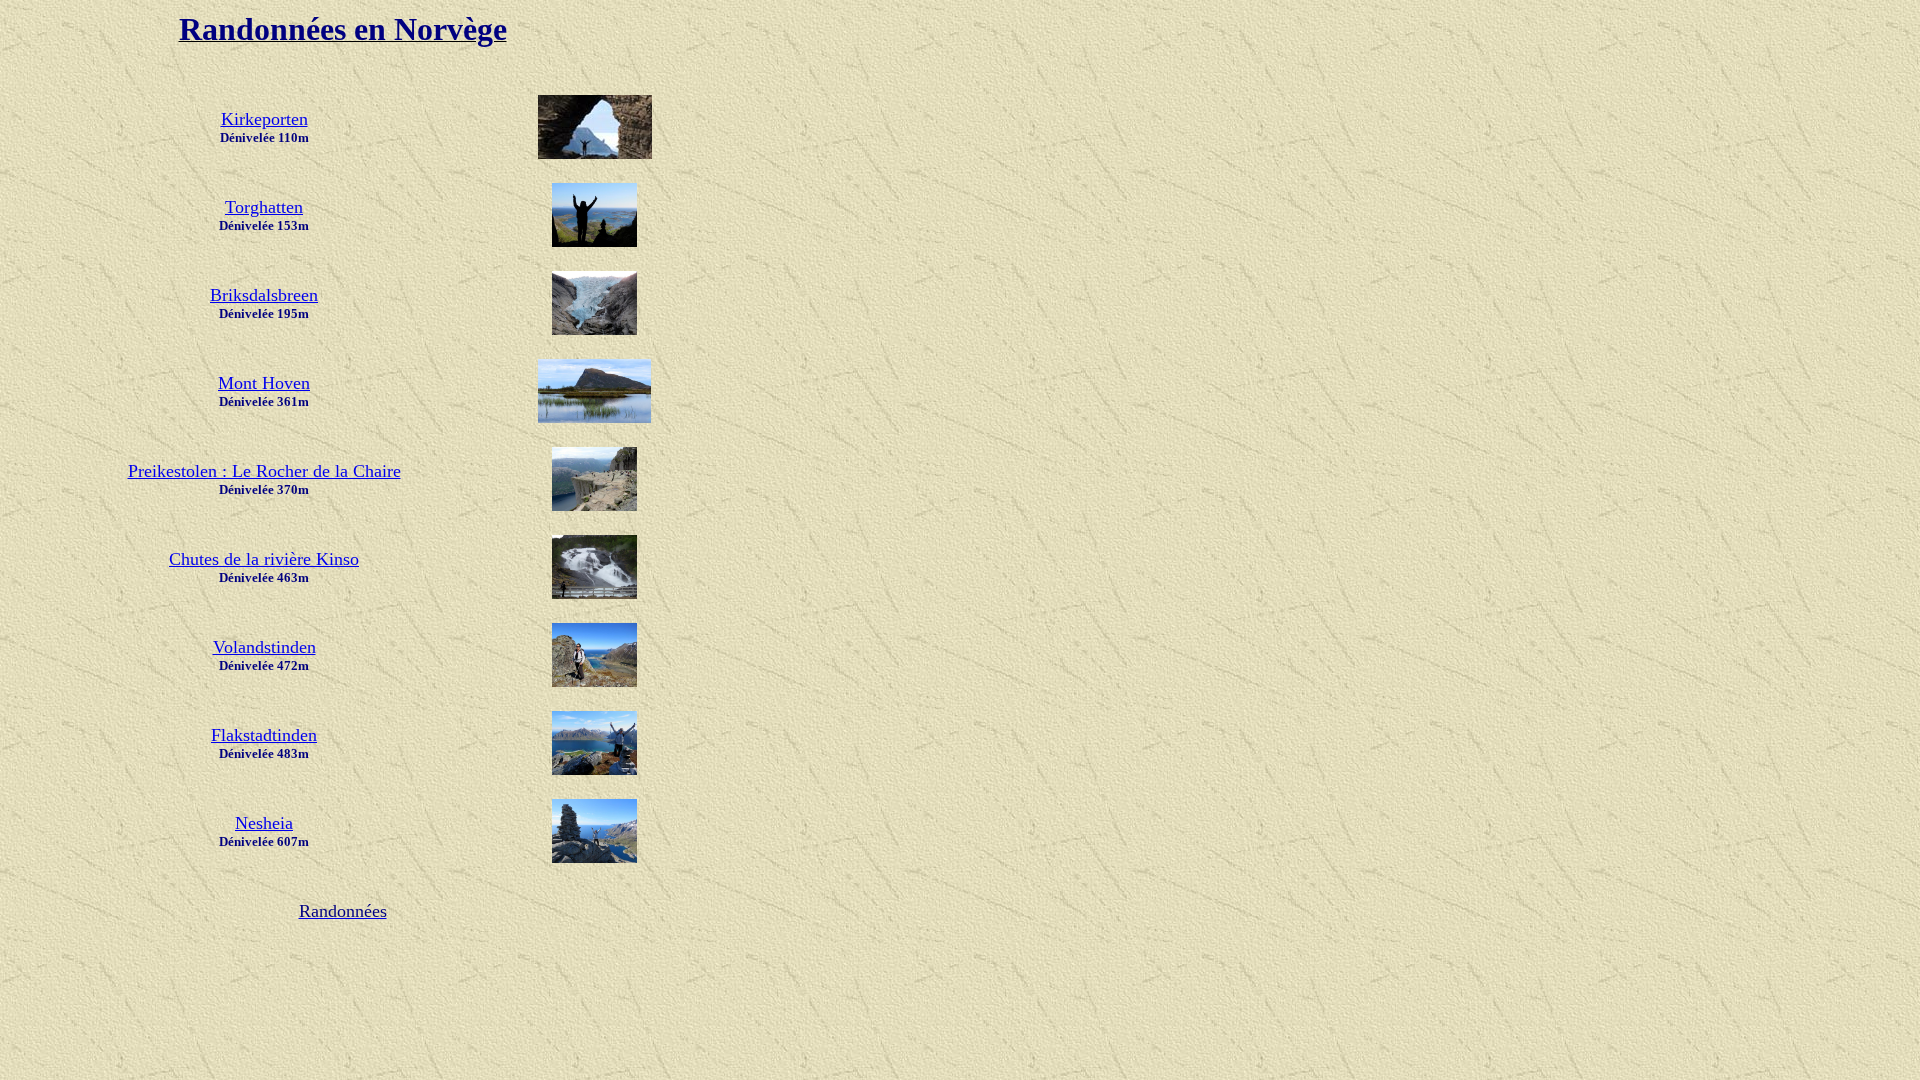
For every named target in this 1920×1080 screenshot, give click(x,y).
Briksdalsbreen (264, 295)
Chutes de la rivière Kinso (264, 559)
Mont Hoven (264, 383)
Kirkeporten (264, 119)
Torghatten (264, 207)
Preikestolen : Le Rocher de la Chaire (264, 471)
